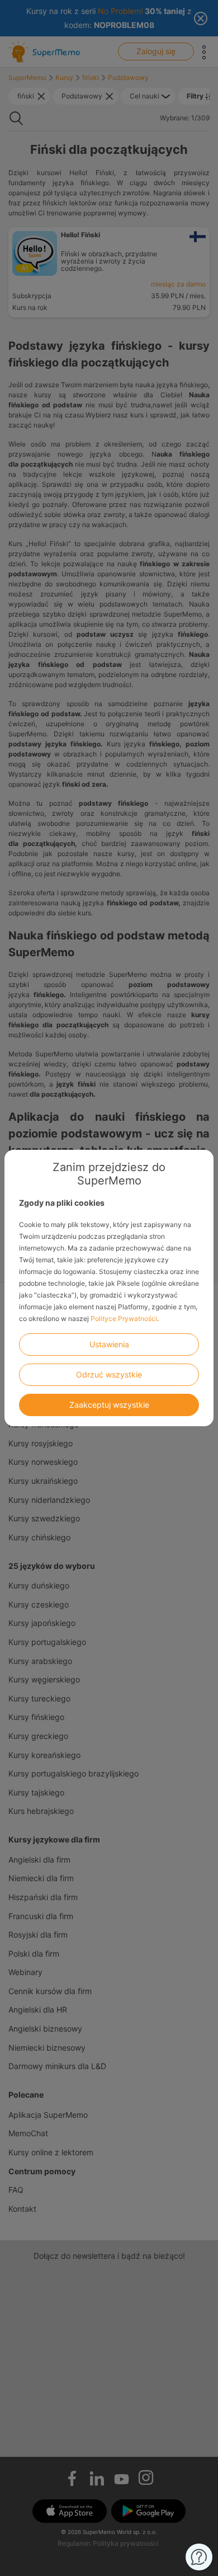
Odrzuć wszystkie (109, 1374)
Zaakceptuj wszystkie (109, 1405)
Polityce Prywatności (124, 1318)
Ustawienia (109, 1344)
